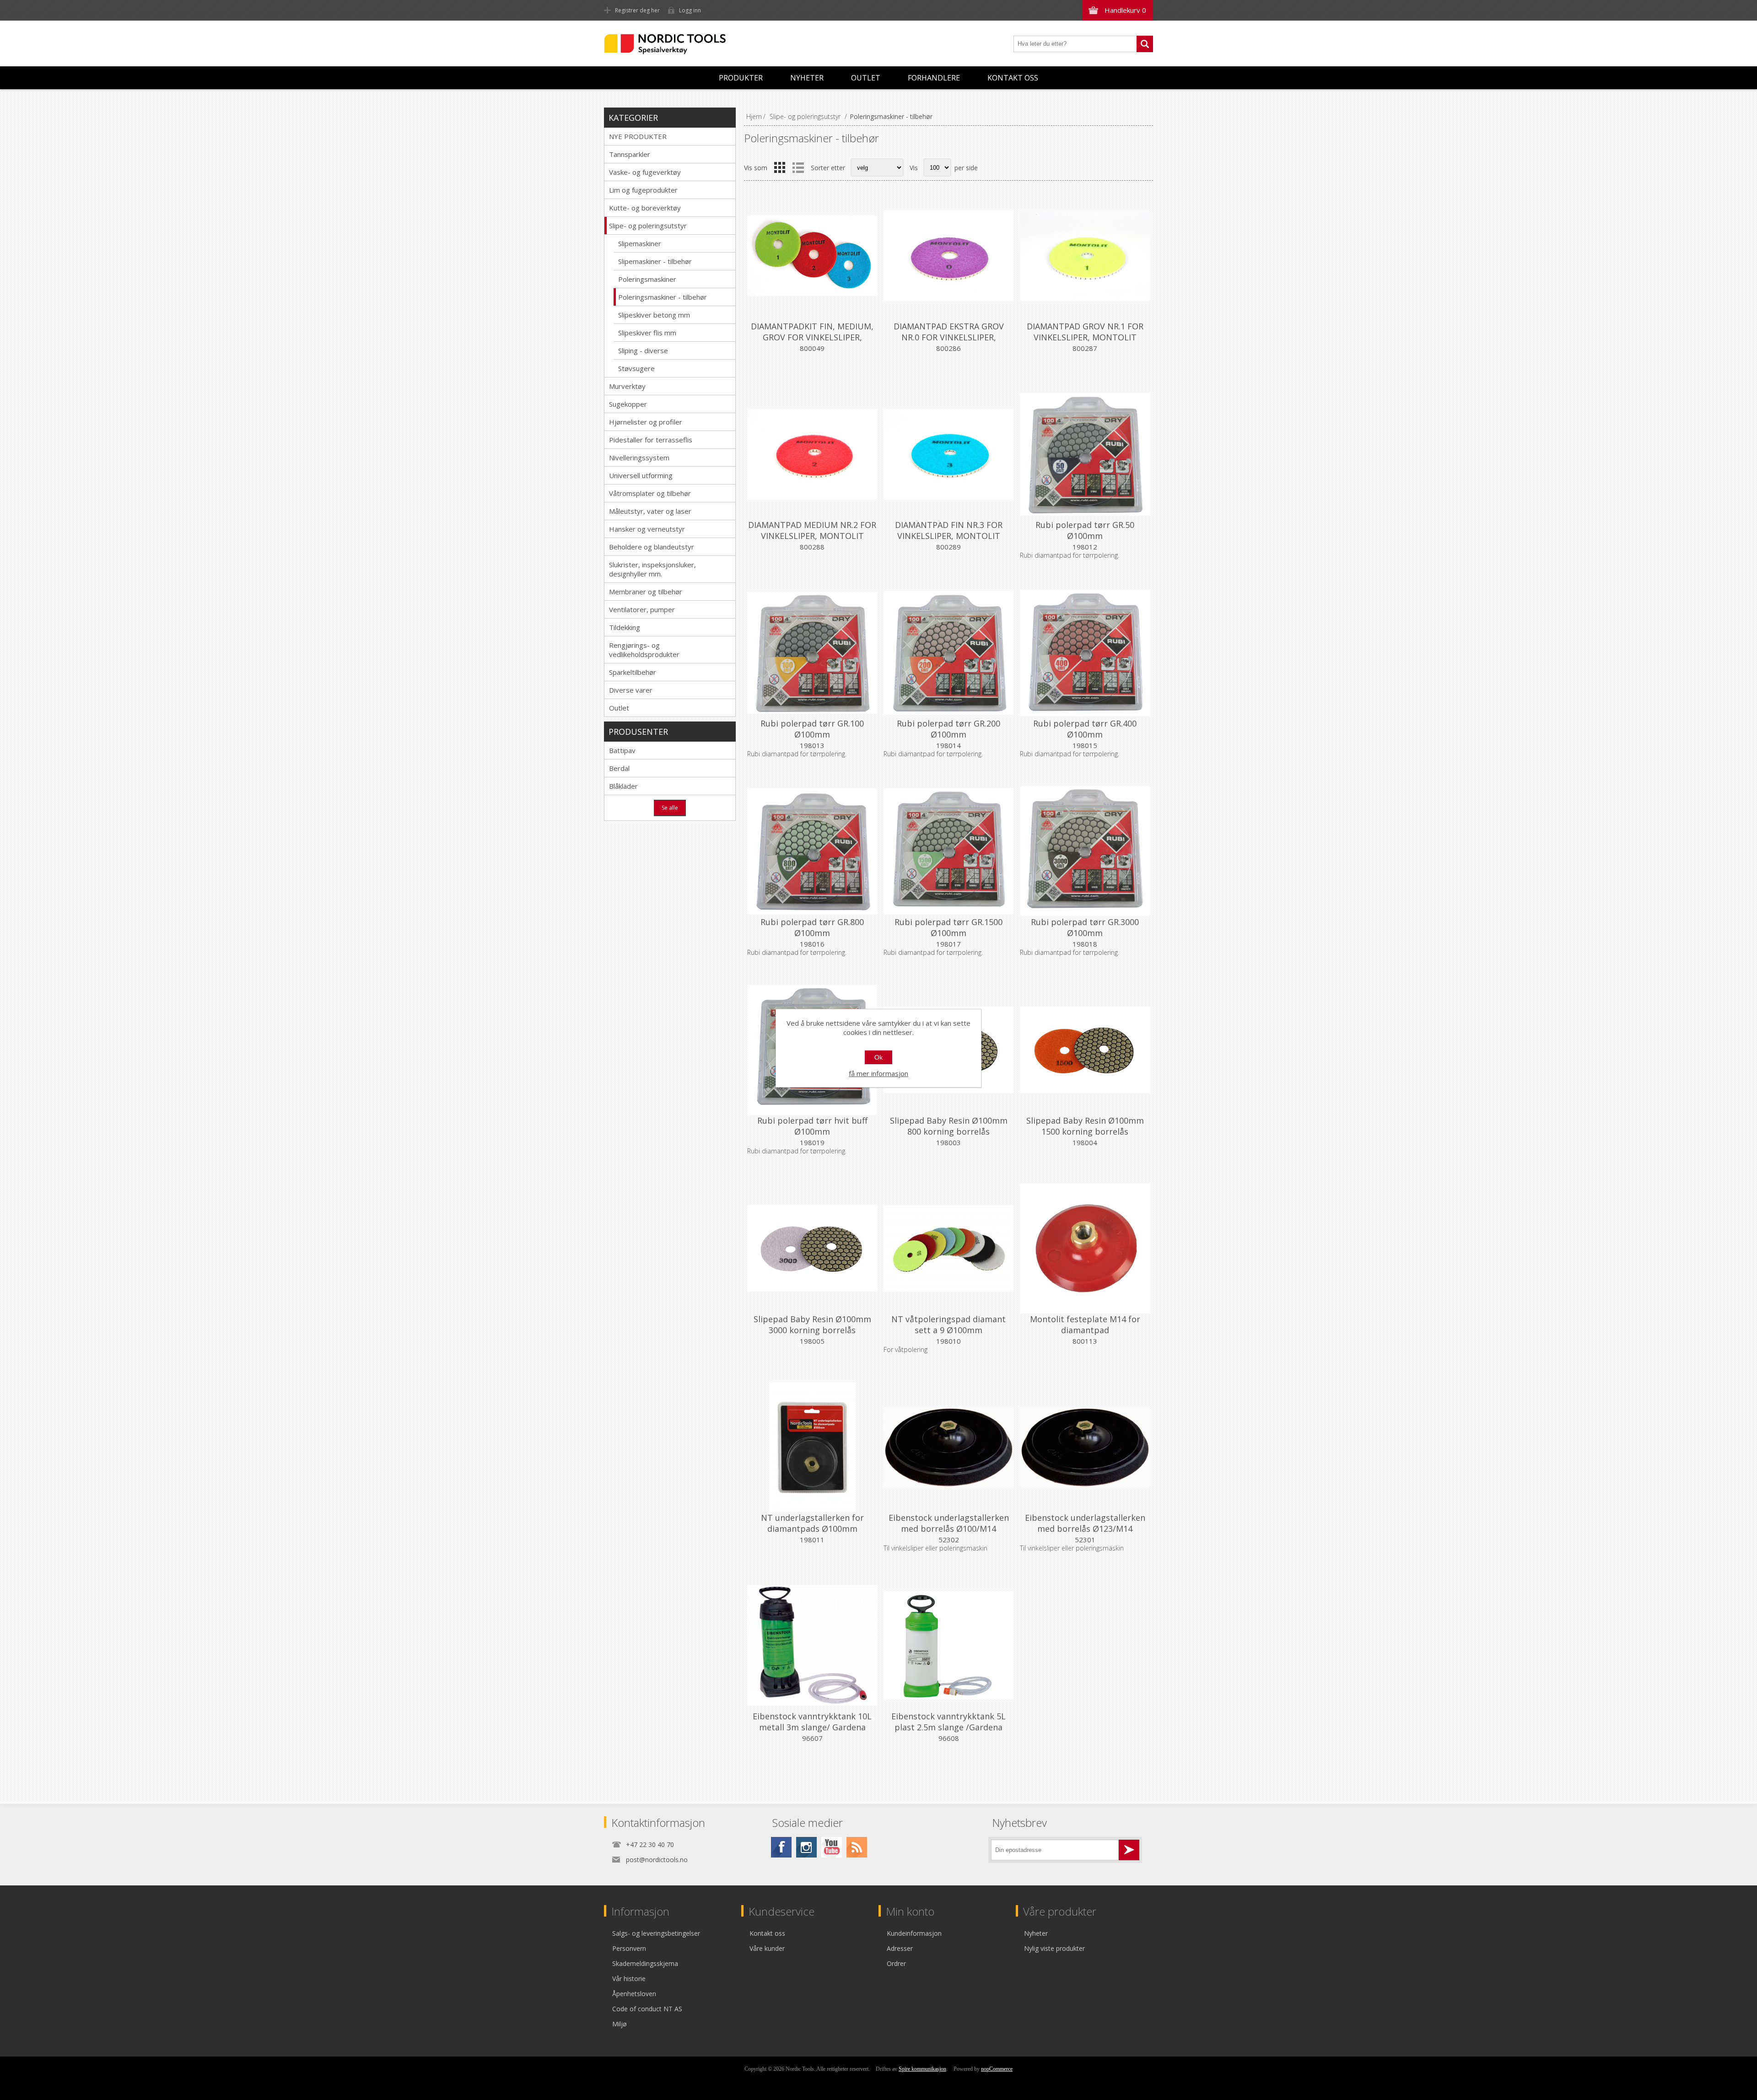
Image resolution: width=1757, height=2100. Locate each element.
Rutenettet (780, 167)
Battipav (622, 750)
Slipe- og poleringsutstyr (648, 226)
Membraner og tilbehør (646, 592)
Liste (798, 167)
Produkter (741, 78)
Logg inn (690, 10)
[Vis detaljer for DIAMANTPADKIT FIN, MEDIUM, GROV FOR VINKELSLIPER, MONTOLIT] (812, 256)
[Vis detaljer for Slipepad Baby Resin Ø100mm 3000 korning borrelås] (812, 1249)
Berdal (619, 768)
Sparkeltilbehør (633, 672)
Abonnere (1129, 1850)
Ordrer (896, 1963)
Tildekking (625, 627)
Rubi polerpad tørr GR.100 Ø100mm (812, 729)
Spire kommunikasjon (922, 2069)
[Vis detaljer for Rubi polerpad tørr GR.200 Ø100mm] (949, 653)
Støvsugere (636, 368)
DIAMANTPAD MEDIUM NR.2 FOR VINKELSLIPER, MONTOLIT (812, 530)
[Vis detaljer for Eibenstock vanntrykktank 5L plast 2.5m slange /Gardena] (949, 1646)
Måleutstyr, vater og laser (650, 511)
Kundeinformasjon (914, 1933)
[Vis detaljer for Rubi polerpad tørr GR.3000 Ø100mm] (1085, 851)
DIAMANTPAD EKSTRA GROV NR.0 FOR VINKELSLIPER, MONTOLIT (949, 337)
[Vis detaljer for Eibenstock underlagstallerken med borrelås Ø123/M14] (1085, 1447)
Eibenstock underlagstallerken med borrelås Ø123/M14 (1085, 1523)
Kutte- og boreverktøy (645, 208)
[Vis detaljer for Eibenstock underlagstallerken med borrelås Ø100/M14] (949, 1447)
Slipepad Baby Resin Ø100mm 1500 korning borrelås (1085, 1126)
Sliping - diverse (643, 350)
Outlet (866, 78)
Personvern (629, 1948)
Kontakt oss (1013, 78)
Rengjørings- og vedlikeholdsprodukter (644, 650)
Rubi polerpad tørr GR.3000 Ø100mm (1085, 927)
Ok (878, 1057)
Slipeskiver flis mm (647, 333)
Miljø (620, 2024)
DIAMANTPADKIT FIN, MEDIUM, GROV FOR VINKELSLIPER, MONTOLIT (812, 337)
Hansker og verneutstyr (647, 529)
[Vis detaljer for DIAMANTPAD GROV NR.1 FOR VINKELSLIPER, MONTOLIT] (1085, 256)
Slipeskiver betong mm (654, 315)
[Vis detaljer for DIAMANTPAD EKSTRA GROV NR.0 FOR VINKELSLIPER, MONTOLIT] (949, 256)
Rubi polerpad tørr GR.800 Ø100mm (812, 927)
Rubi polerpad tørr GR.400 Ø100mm (1085, 729)
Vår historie (629, 1979)
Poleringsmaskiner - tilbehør (663, 297)
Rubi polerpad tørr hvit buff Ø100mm (812, 1126)
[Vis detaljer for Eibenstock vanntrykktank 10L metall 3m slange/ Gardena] (812, 1646)
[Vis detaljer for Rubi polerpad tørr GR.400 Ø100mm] (1085, 653)
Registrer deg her (637, 10)
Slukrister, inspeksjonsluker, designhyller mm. (652, 569)
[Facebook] (781, 1847)
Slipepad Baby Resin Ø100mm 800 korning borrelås (949, 1126)
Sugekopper (628, 404)
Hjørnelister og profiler (646, 422)
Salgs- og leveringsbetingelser (656, 1933)
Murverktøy (627, 386)
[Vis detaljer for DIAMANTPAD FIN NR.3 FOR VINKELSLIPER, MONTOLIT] (949, 454)
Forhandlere (934, 78)
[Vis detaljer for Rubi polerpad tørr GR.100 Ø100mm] (812, 653)
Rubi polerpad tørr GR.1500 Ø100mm (949, 927)
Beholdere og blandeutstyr (652, 547)
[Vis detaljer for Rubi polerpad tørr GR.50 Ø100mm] (1085, 454)
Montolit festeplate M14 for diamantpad (1085, 1325)
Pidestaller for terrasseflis (651, 440)
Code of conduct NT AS (647, 2009)
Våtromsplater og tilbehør (650, 493)
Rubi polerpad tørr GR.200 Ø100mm (949, 729)
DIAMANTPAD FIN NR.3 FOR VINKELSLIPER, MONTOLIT (949, 530)
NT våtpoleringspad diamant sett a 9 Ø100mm (949, 1325)
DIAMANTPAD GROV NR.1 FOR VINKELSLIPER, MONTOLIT (1085, 332)
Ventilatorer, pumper (642, 609)
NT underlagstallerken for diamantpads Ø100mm (812, 1523)
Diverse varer (631, 690)
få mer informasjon (878, 1073)
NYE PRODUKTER (638, 136)
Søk (1145, 44)
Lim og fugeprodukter (643, 190)
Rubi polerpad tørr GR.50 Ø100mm (1085, 530)
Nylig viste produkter (1054, 1948)
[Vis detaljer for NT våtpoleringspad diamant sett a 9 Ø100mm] (949, 1249)
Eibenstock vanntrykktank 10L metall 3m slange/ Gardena (812, 1722)
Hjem (754, 116)
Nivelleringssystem (639, 458)
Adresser (900, 1948)
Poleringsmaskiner (647, 279)
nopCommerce (997, 2069)
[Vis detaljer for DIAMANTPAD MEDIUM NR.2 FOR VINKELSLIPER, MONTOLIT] (812, 454)
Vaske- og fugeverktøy (645, 172)
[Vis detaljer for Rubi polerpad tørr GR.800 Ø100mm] (812, 851)
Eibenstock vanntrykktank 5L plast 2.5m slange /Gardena (949, 1722)
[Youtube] (832, 1847)
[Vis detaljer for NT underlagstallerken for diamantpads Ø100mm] (812, 1447)
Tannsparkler (630, 154)
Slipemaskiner (640, 243)
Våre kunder (767, 1948)
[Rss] (857, 1847)
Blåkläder (623, 786)
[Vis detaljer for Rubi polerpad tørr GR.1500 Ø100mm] (949, 851)
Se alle (670, 808)
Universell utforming (641, 475)
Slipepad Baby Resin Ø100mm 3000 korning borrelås (812, 1325)
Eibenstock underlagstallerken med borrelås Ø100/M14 (949, 1523)
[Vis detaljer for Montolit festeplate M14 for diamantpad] (1085, 1249)
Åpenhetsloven (634, 1994)
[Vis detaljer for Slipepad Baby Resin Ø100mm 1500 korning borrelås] (1085, 1050)
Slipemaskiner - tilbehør (655, 261)
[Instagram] (806, 1847)
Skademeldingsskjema (645, 1963)
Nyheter (807, 78)
